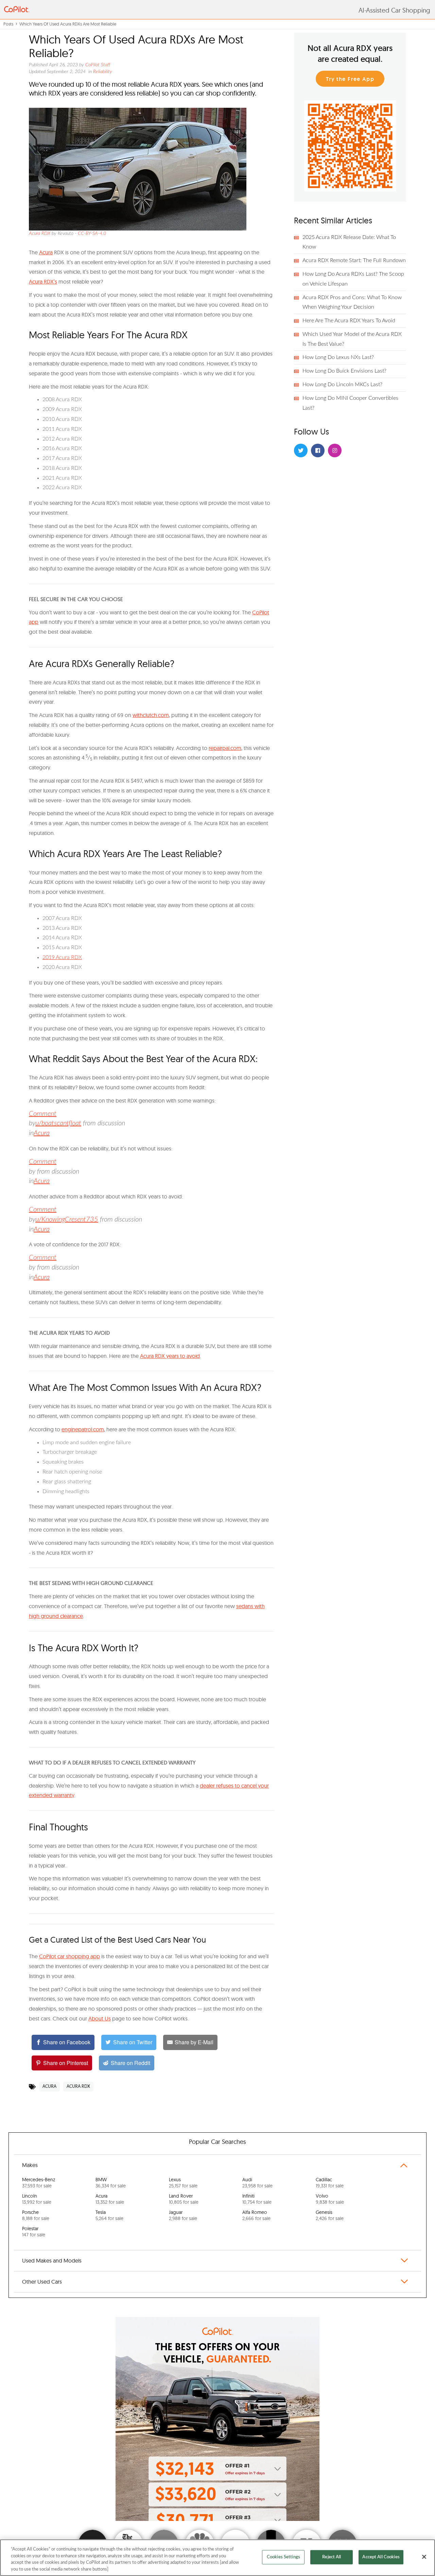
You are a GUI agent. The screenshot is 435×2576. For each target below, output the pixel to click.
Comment (43, 1114)
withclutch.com (151, 715)
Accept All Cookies (381, 2557)
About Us (100, 2018)
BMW (111, 2183)
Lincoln (37, 2199)
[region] (217, 2558)
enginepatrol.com (83, 1429)
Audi (257, 2183)
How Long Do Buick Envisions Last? (344, 371)
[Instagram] (335, 450)
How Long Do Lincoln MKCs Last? (342, 385)
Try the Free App (350, 79)
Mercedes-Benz (39, 2183)
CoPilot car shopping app (69, 1956)
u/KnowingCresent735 (67, 1219)
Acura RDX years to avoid (170, 1356)
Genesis (330, 2215)
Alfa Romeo (256, 2215)
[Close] (424, 2557)
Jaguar (183, 2215)
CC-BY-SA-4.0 (92, 234)
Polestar (34, 2232)
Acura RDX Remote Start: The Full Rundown (354, 260)
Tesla (109, 2215)
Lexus (183, 2183)
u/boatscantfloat (58, 1123)
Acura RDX (40, 234)
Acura (46, 252)
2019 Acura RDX (62, 957)
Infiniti (257, 2199)
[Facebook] (318, 450)
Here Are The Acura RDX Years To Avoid (349, 321)
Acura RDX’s (43, 282)
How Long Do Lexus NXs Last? (338, 357)
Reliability (103, 72)
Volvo (330, 2199)
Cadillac (330, 2183)
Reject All (332, 2557)
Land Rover (184, 2199)
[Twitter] (301, 450)
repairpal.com (225, 748)
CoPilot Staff (98, 65)
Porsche (36, 2215)
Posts (8, 24)
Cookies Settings (283, 2557)
